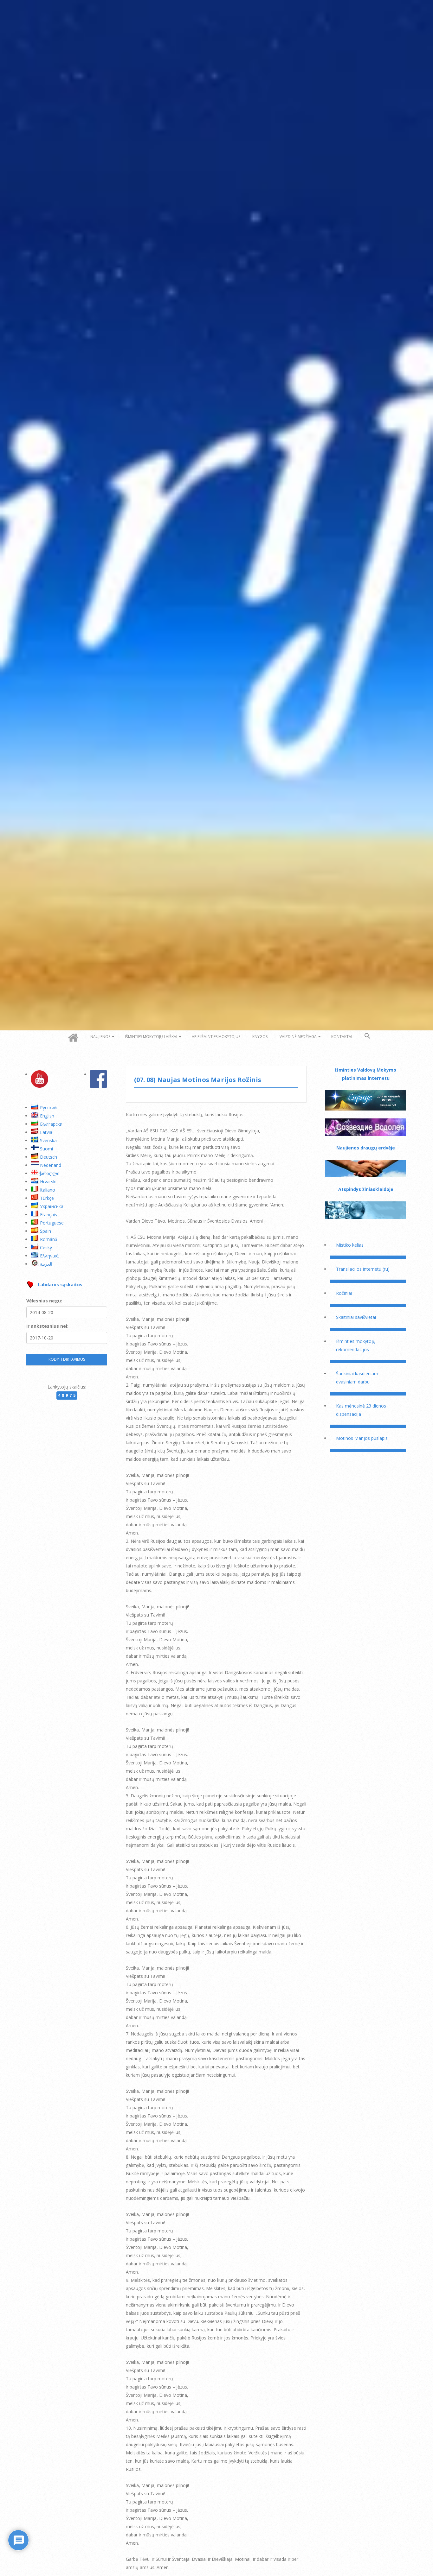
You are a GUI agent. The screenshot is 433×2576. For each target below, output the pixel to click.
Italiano (48, 1190)
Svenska (48, 1140)
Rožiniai (344, 1293)
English (47, 1116)
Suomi (46, 1149)
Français (48, 1215)
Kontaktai (342, 1037)
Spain (45, 1231)
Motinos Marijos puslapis (362, 1438)
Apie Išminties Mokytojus (216, 1037)
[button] (367, 1036)
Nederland (51, 1165)
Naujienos (100, 1037)
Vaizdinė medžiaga (298, 1037)
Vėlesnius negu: (44, 1301)
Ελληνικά (49, 1256)
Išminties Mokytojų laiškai (151, 1037)
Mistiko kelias (350, 1245)
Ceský (46, 1247)
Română (49, 1239)
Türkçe (47, 1198)
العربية (46, 1264)
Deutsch (48, 1157)
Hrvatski (48, 1182)
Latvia (46, 1132)
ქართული (49, 1173)
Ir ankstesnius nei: (47, 1326)
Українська (52, 1206)
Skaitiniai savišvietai (356, 1317)
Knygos (260, 1037)
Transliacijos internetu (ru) (363, 1269)
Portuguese (52, 1223)
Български (51, 1124)
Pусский (48, 1108)
